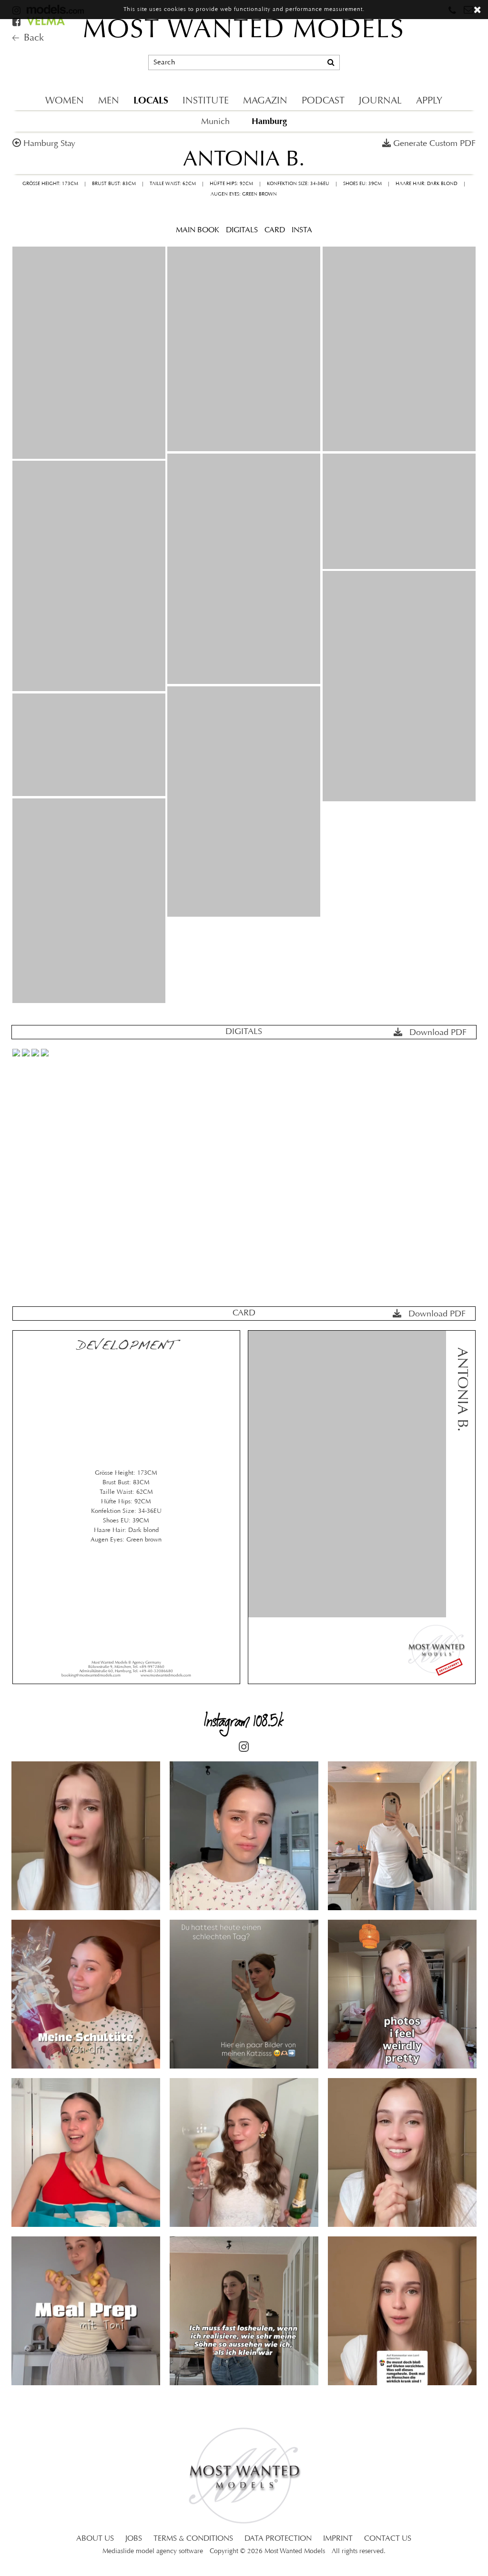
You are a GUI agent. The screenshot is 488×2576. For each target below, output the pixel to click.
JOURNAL (380, 101)
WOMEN (65, 101)
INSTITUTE (206, 101)
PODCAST (323, 101)
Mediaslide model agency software (153, 2551)
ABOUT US (95, 2539)
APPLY (429, 101)
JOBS (134, 2539)
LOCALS (151, 100)
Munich (215, 122)
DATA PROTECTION (278, 2539)
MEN (109, 101)
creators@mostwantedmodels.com (412, 67)
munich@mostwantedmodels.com (411, 34)
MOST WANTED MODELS (244, 31)
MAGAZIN (265, 101)
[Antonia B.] (89, 353)
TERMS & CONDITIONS (193, 2539)
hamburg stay (49, 144)
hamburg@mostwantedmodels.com (413, 50)
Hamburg (269, 121)
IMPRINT (338, 2539)
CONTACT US (388, 2539)
